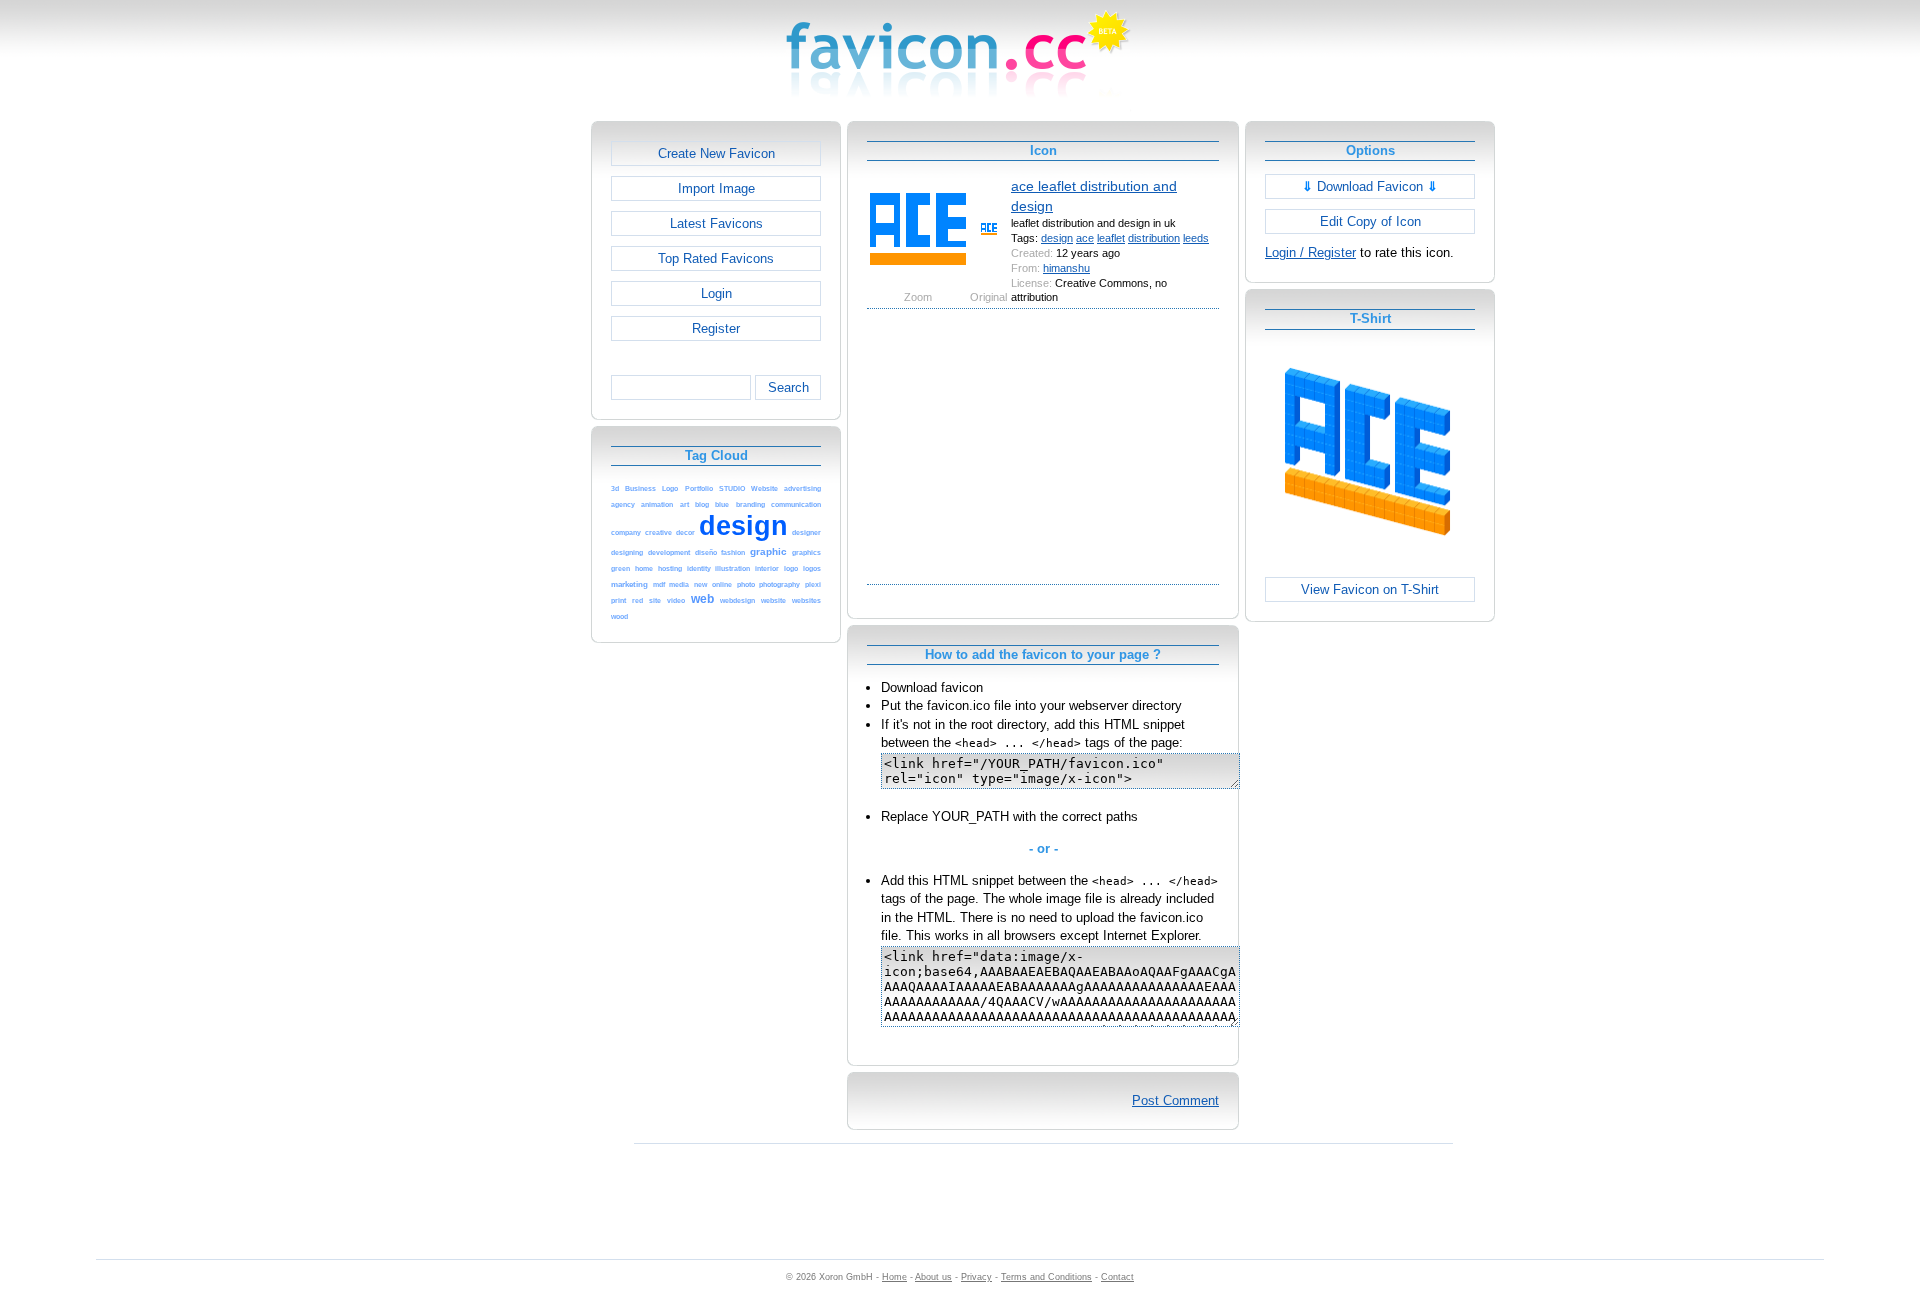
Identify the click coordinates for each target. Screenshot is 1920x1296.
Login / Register (1310, 252)
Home (894, 1277)
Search (788, 387)
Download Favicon (1370, 186)
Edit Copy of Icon (1370, 221)
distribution (1154, 238)
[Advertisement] (505, 421)
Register (716, 328)
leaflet (1111, 238)
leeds (1196, 238)
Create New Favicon (716, 153)
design (1057, 238)
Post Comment (1175, 1100)
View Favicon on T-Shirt (1370, 589)
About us (933, 1277)
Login (716, 293)
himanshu (1066, 268)
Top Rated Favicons (716, 258)
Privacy (976, 1277)
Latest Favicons (716, 223)
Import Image (716, 188)
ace (1085, 238)
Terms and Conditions (1046, 1277)
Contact (1117, 1277)
